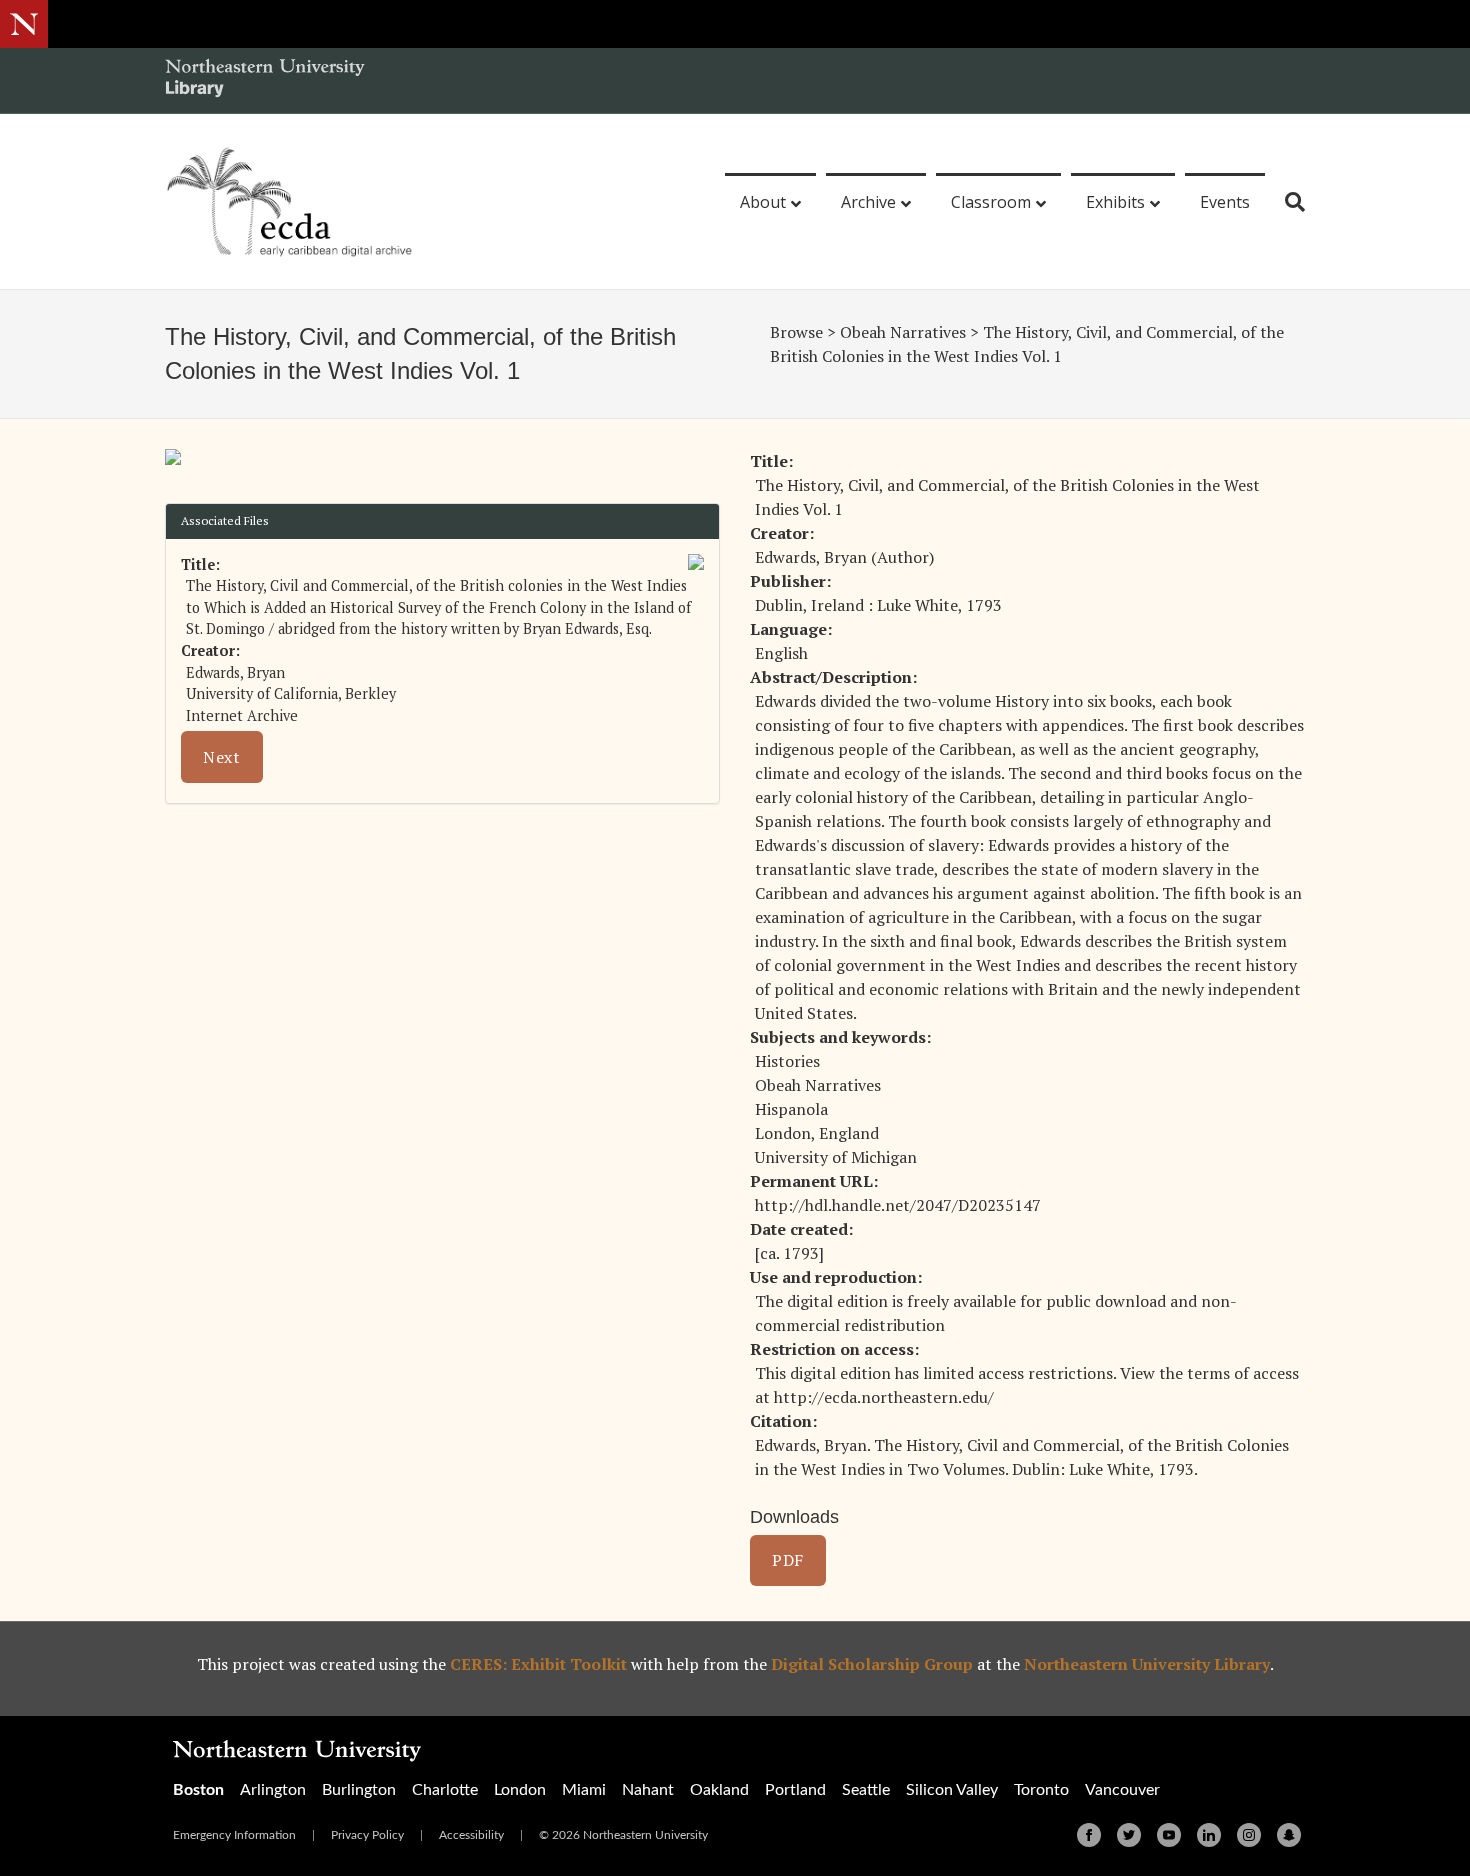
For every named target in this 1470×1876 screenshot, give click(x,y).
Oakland (719, 1790)
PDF (788, 1560)
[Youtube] (1169, 1835)
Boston (198, 1790)
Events (1225, 202)
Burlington (359, 1790)
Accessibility (471, 1835)
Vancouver (1122, 1790)
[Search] (1287, 202)
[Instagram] (1249, 1835)
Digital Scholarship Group (872, 1664)
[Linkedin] (1209, 1835)
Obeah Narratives (903, 332)
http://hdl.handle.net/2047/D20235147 (898, 1205)
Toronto (1041, 1790)
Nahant (648, 1790)
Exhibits (1115, 202)
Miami (584, 1790)
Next (221, 757)
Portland (795, 1790)
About (763, 202)
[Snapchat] (1289, 1835)
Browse (796, 332)
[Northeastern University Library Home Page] (265, 80)
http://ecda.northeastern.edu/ (884, 1397)
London (520, 1790)
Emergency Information (234, 1835)
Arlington (273, 1790)
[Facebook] (1089, 1835)
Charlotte (445, 1790)
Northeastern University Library (1147, 1664)
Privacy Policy (367, 1835)
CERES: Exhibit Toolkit (538, 1664)
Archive (868, 202)
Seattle (866, 1790)
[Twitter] (1129, 1835)
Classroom (991, 202)
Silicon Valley (952, 1790)
